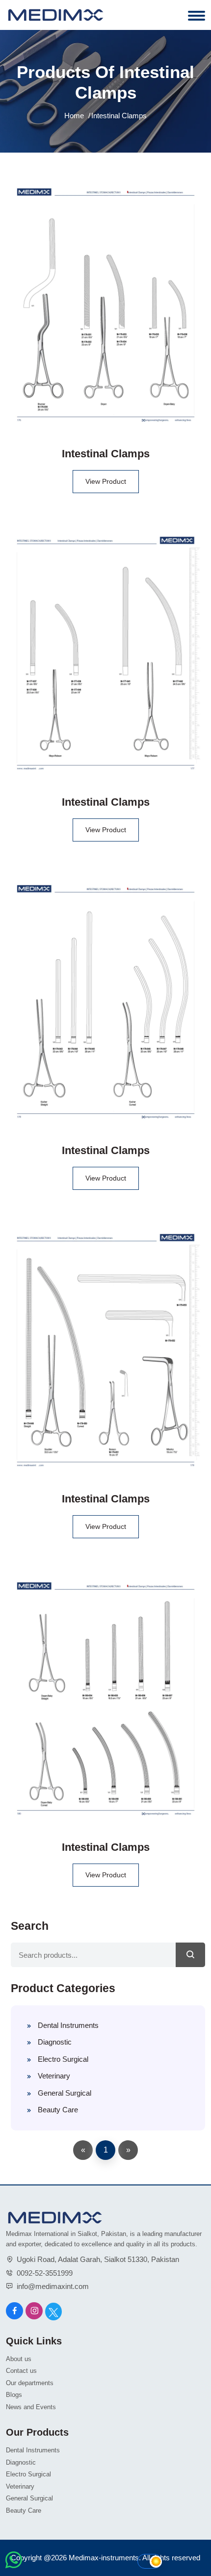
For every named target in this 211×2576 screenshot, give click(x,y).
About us (19, 2359)
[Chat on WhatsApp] (13, 2567)
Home (74, 116)
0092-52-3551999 (45, 2273)
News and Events (31, 2407)
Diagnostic (55, 2042)
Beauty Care (58, 2110)
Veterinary (54, 2076)
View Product (106, 481)
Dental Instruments (68, 2025)
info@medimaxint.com (53, 2286)
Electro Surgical (63, 2059)
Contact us (21, 2371)
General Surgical (65, 2093)
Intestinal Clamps (106, 454)
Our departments (30, 2383)
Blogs (14, 2395)
